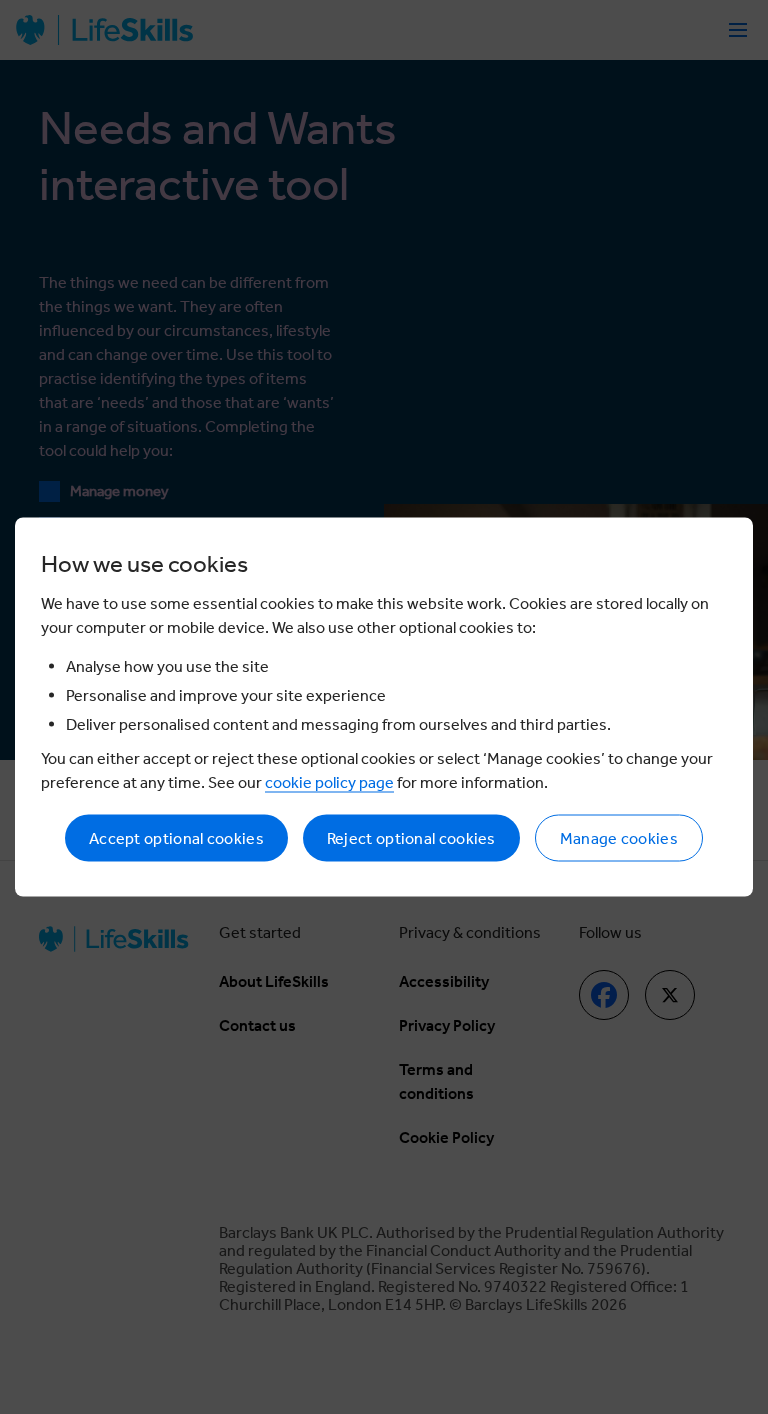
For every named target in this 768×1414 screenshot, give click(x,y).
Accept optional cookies (176, 838)
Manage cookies (619, 838)
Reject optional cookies (411, 838)
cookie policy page (329, 782)
